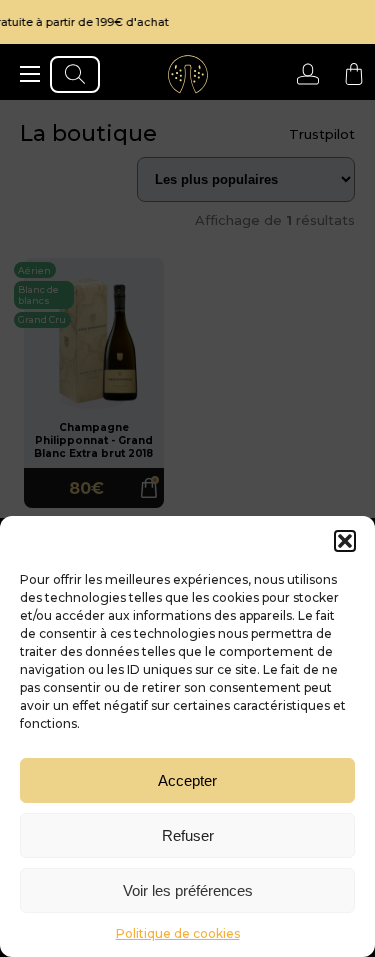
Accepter (187, 780)
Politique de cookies (178, 933)
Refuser (188, 835)
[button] (345, 541)
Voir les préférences (188, 890)
